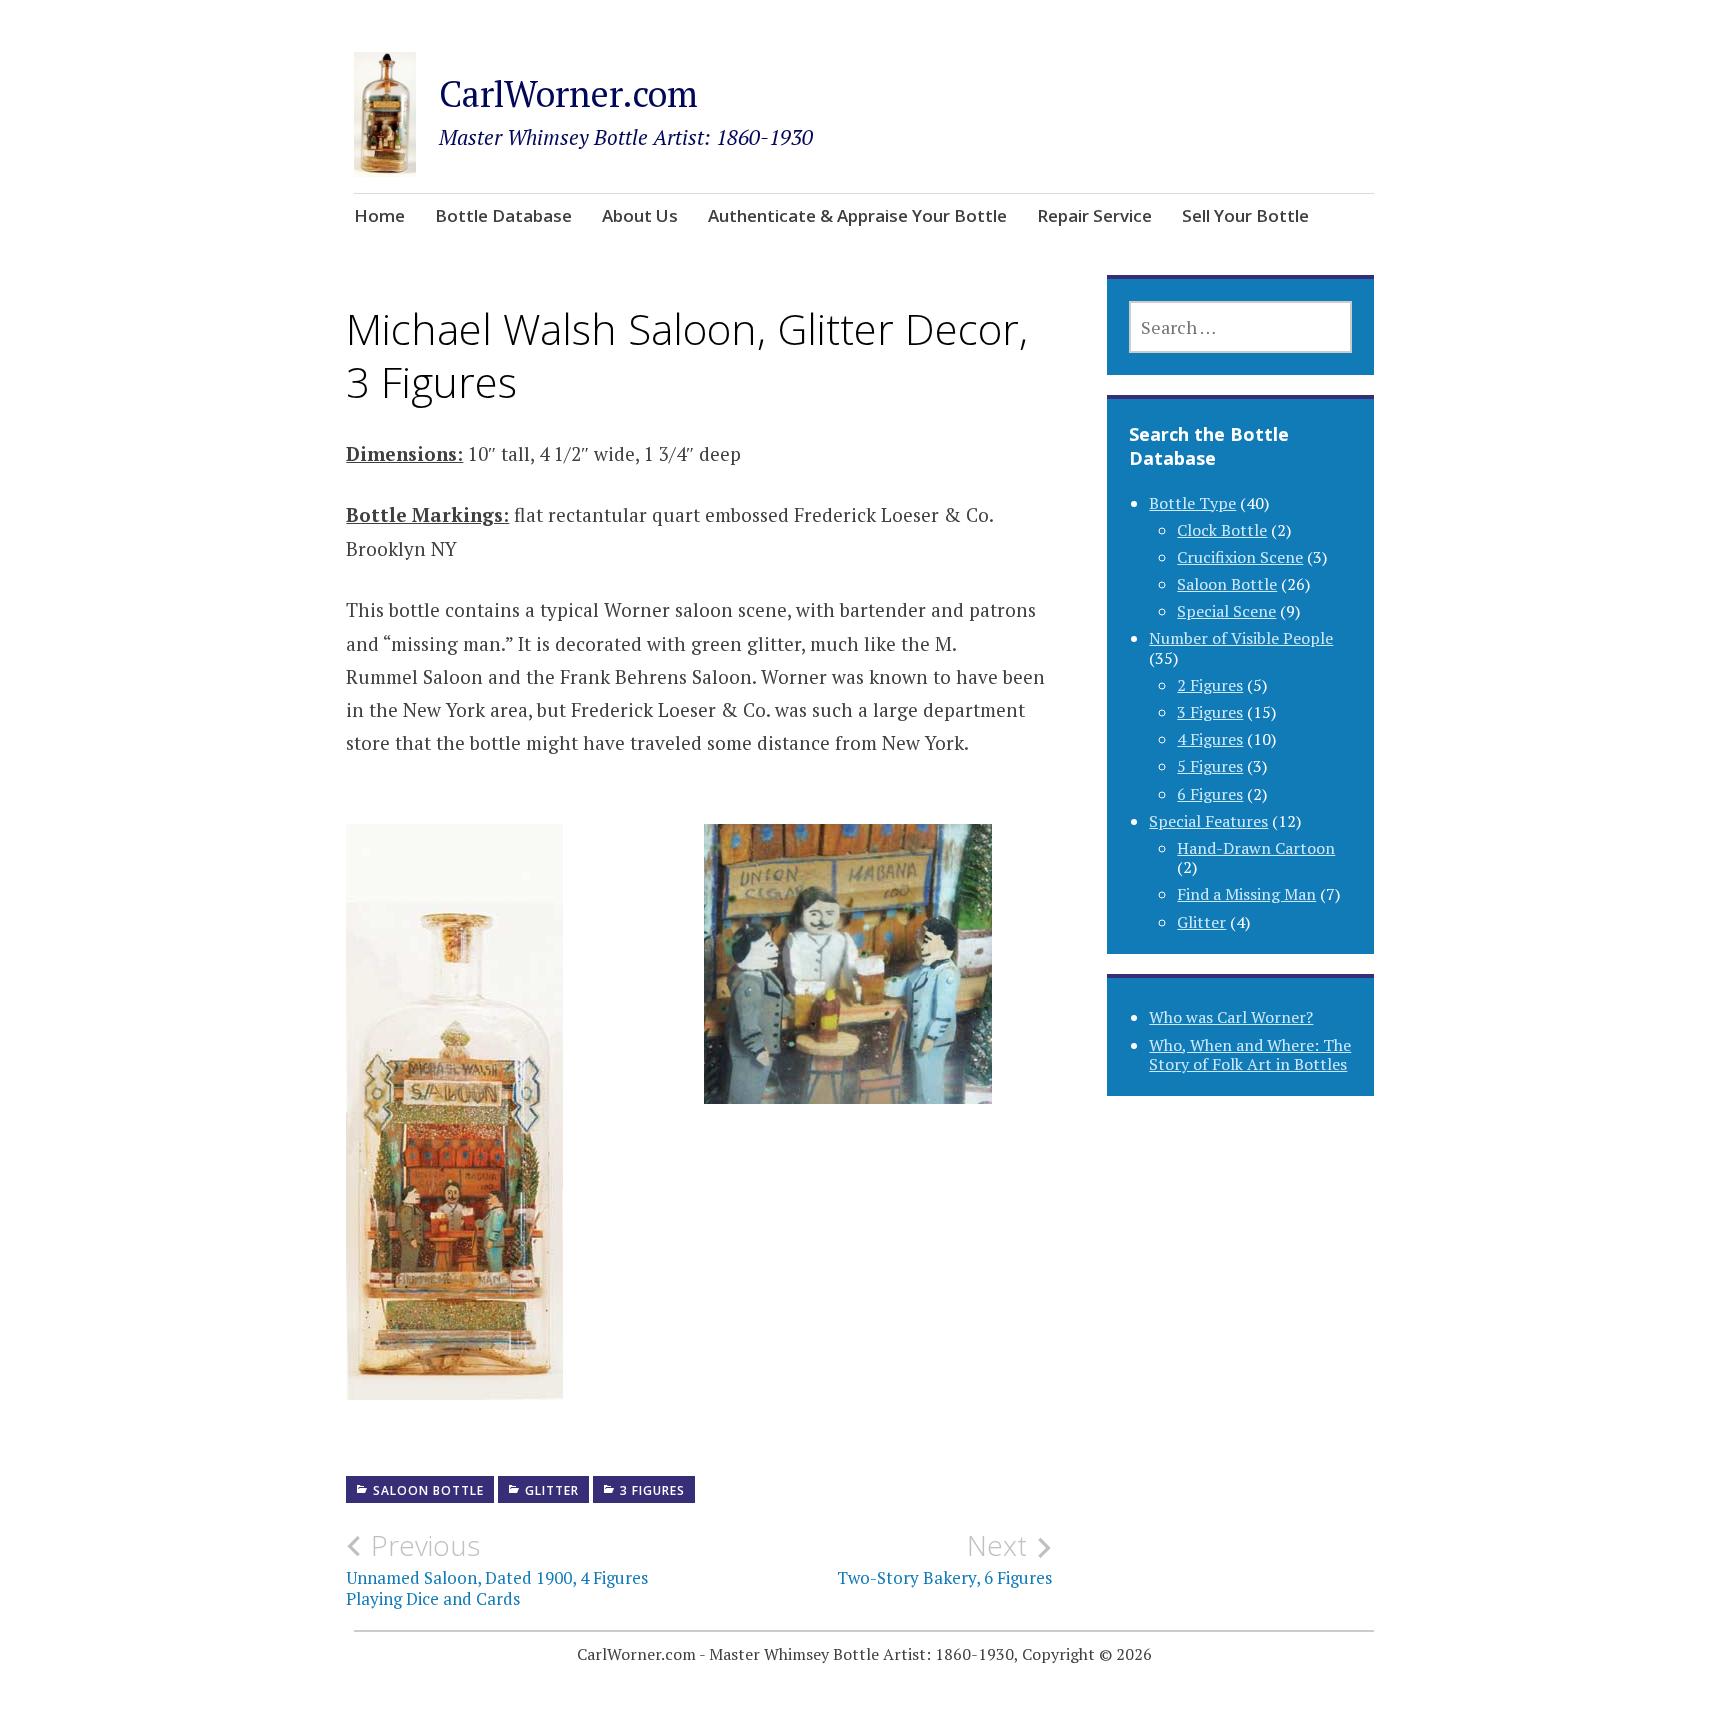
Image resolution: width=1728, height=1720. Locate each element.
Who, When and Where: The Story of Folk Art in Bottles (1250, 1054)
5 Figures (1210, 766)
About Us (640, 215)
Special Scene (1226, 611)
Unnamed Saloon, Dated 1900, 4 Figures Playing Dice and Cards (497, 1569)
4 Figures (1210, 739)
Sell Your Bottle (1245, 215)
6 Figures (1210, 794)
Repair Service (1094, 215)
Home (379, 215)
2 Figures (1210, 685)
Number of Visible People (1241, 638)
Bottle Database (503, 215)
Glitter (552, 1490)
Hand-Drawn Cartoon (1256, 848)
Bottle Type (1192, 503)
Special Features (1208, 821)
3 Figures (652, 1490)
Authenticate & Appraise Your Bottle (857, 215)
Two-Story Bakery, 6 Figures (944, 1559)
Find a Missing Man (1246, 894)
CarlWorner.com (568, 93)
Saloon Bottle (428, 1490)
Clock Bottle (1222, 530)
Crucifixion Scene (1240, 557)
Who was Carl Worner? (1231, 1017)
